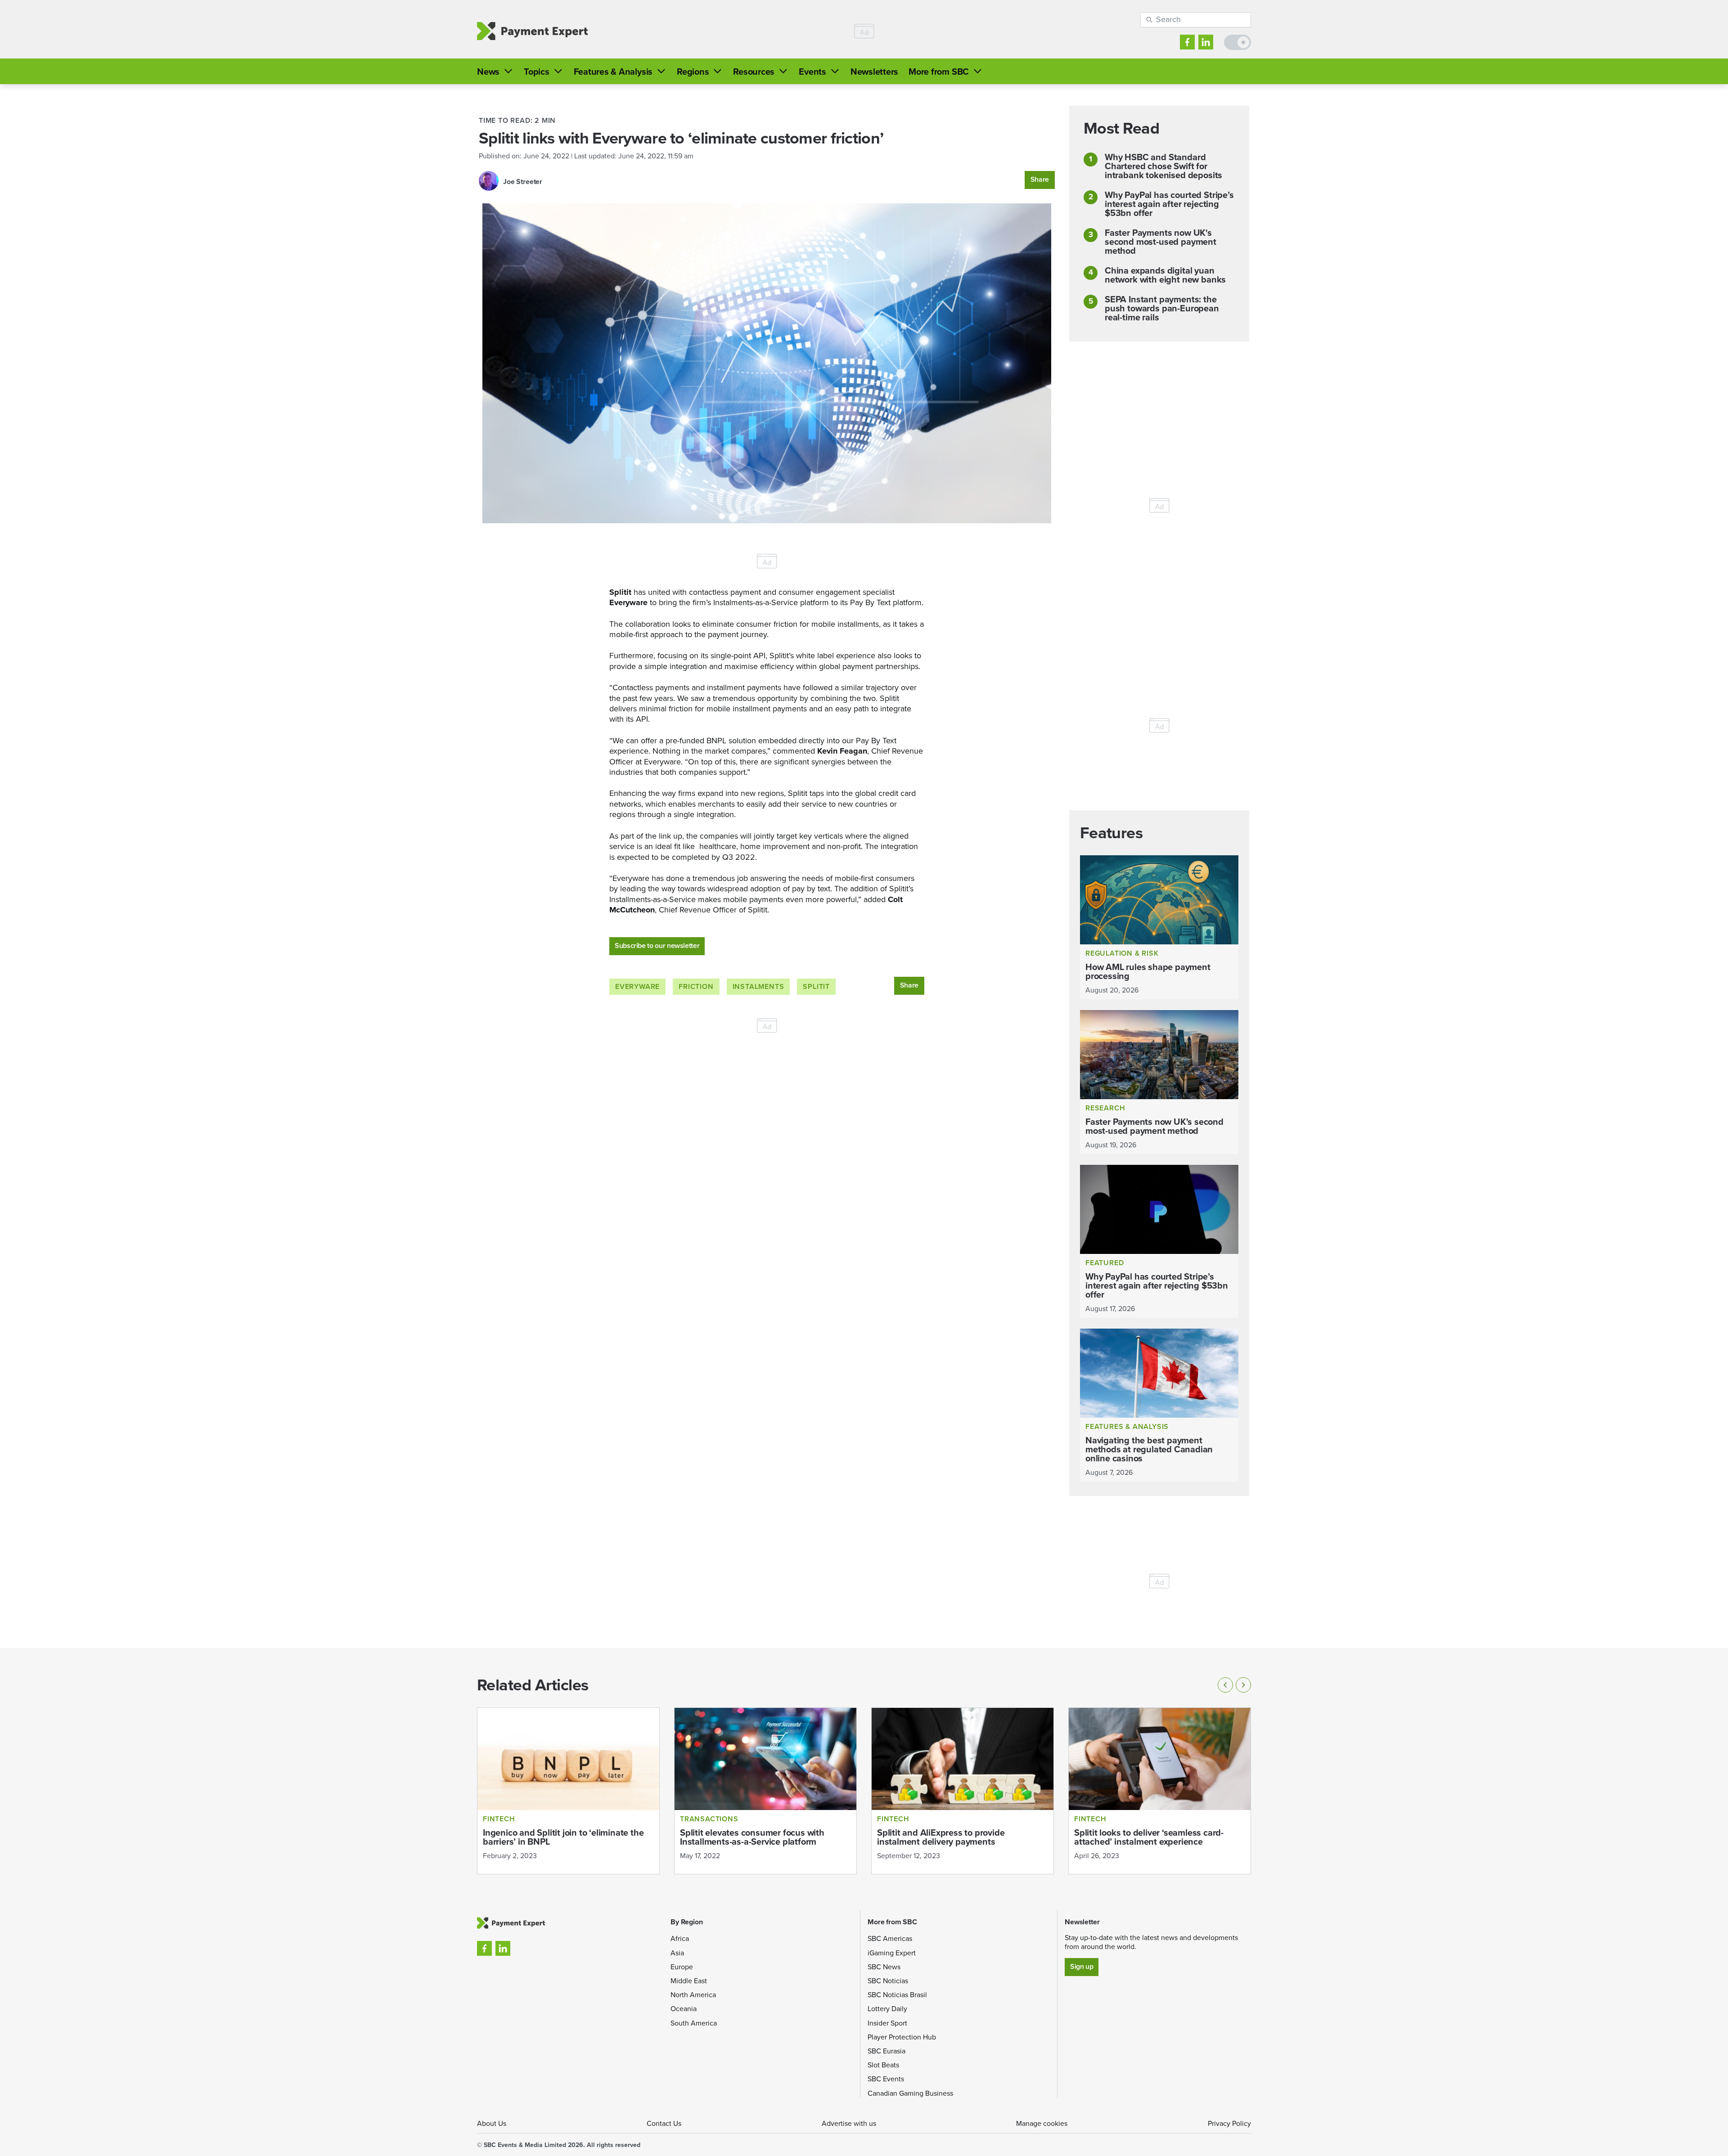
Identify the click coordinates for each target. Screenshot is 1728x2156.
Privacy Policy (1229, 2123)
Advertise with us (849, 2123)
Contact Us (664, 2123)
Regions (693, 72)
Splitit (816, 986)
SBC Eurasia (886, 2051)
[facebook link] (1187, 42)
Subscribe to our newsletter (657, 945)
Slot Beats (883, 2065)
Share (1040, 179)
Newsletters (874, 72)
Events (812, 72)
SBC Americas (890, 1938)
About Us (492, 2123)
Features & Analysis (613, 72)
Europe (682, 1967)
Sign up (1082, 1966)
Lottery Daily (887, 2009)
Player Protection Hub (902, 2037)
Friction (696, 986)
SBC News (884, 1967)
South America (694, 2023)
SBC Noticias (888, 1981)
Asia (677, 1953)
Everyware (637, 986)
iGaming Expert (892, 1953)
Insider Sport (887, 2023)
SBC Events (886, 2079)
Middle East (689, 1981)
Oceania (684, 2009)
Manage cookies (1042, 2123)
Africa (680, 1938)
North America (693, 1995)
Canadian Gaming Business (910, 2093)
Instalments (758, 986)
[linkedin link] (1206, 42)
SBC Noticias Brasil (897, 1995)
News (488, 72)
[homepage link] (532, 31)
